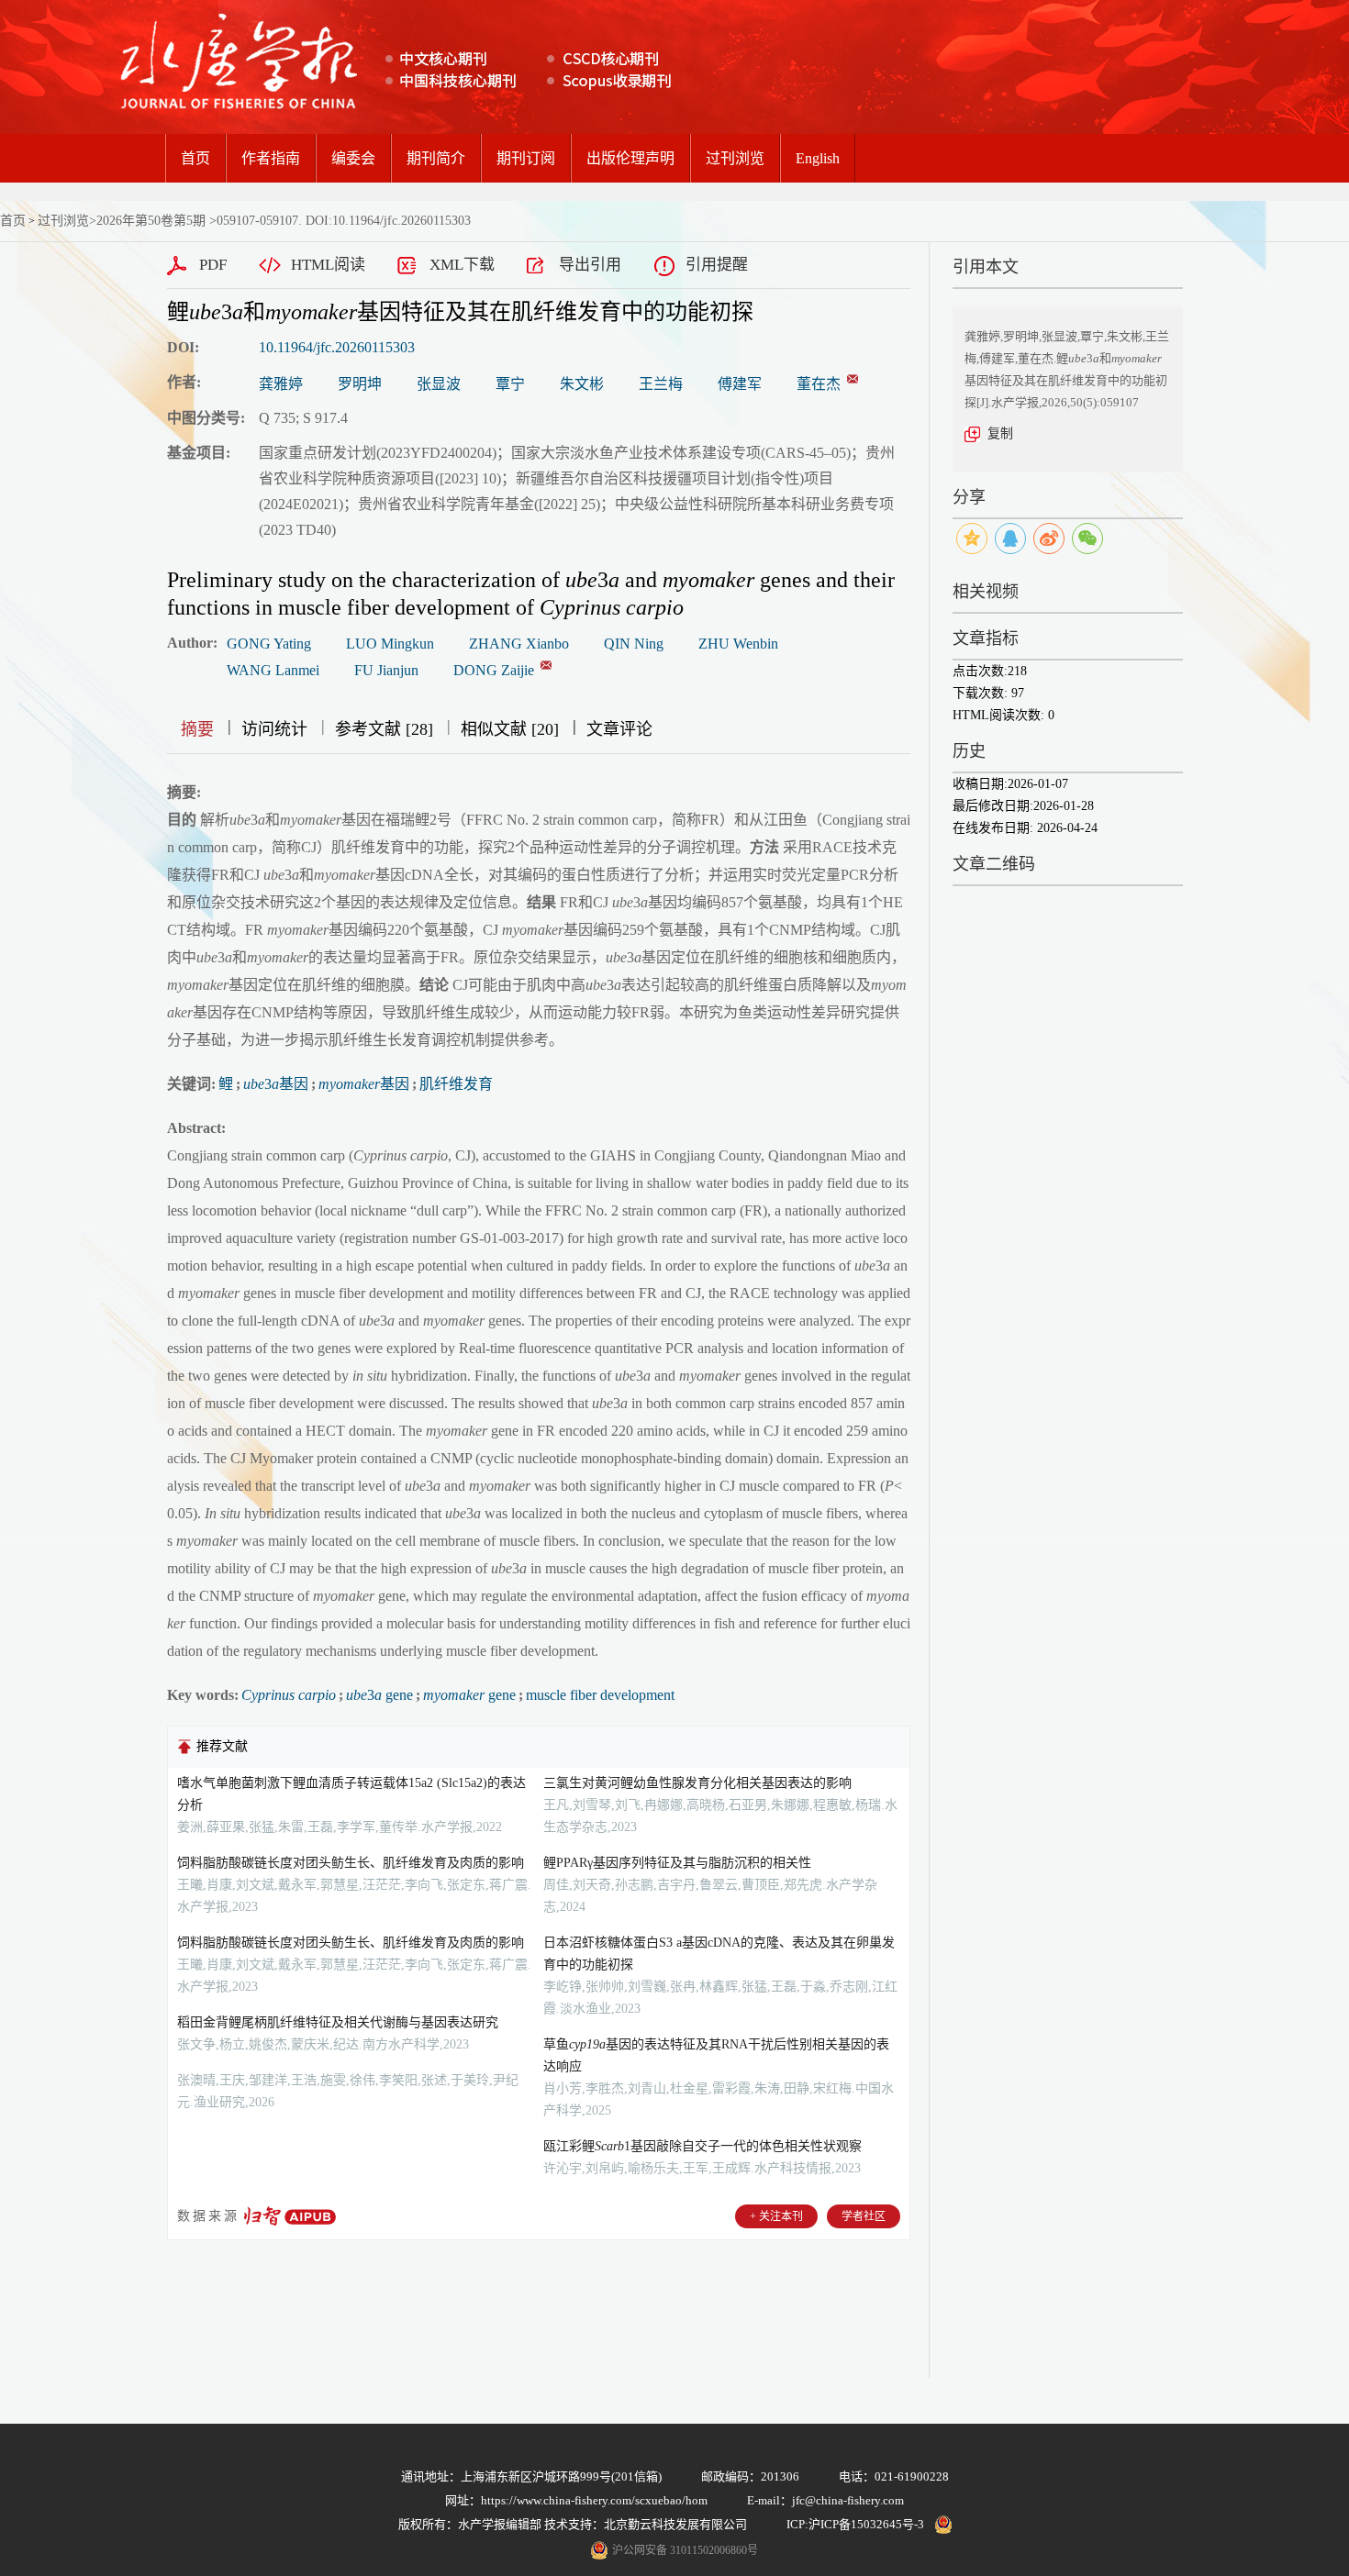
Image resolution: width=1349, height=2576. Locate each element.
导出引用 (590, 265)
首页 (195, 158)
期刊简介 (436, 158)
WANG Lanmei (273, 670)
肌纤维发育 (456, 1084)
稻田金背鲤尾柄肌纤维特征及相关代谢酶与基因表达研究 (338, 2022)
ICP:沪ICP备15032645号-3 (855, 2524)
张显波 (439, 384)
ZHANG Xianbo (519, 644)
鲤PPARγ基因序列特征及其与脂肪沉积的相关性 (677, 1863)
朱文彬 (582, 384)
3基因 (276, 1084)
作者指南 (271, 158)
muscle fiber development (600, 1695)
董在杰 (819, 384)
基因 (364, 1084)
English (818, 158)
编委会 (353, 158)
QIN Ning (634, 644)
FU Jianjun (386, 670)
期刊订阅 (526, 158)
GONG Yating (269, 644)
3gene (379, 1695)
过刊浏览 (735, 158)
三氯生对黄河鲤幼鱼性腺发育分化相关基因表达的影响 (697, 1783)
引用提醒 (717, 265)
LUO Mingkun (390, 644)
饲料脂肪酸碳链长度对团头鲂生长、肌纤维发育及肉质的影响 (351, 1863)
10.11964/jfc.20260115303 (337, 347)
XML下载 (462, 265)
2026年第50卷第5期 (151, 221)
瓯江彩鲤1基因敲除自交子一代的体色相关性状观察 (702, 2146)
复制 (1000, 433)
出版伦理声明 (630, 158)
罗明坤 (360, 384)
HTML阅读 (328, 265)
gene (469, 1695)
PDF (213, 265)
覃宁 (510, 384)
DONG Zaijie (494, 670)
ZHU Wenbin (738, 644)
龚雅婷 (281, 384)
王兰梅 (661, 384)
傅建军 (740, 384)
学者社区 (864, 2216)
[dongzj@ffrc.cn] (853, 379)
